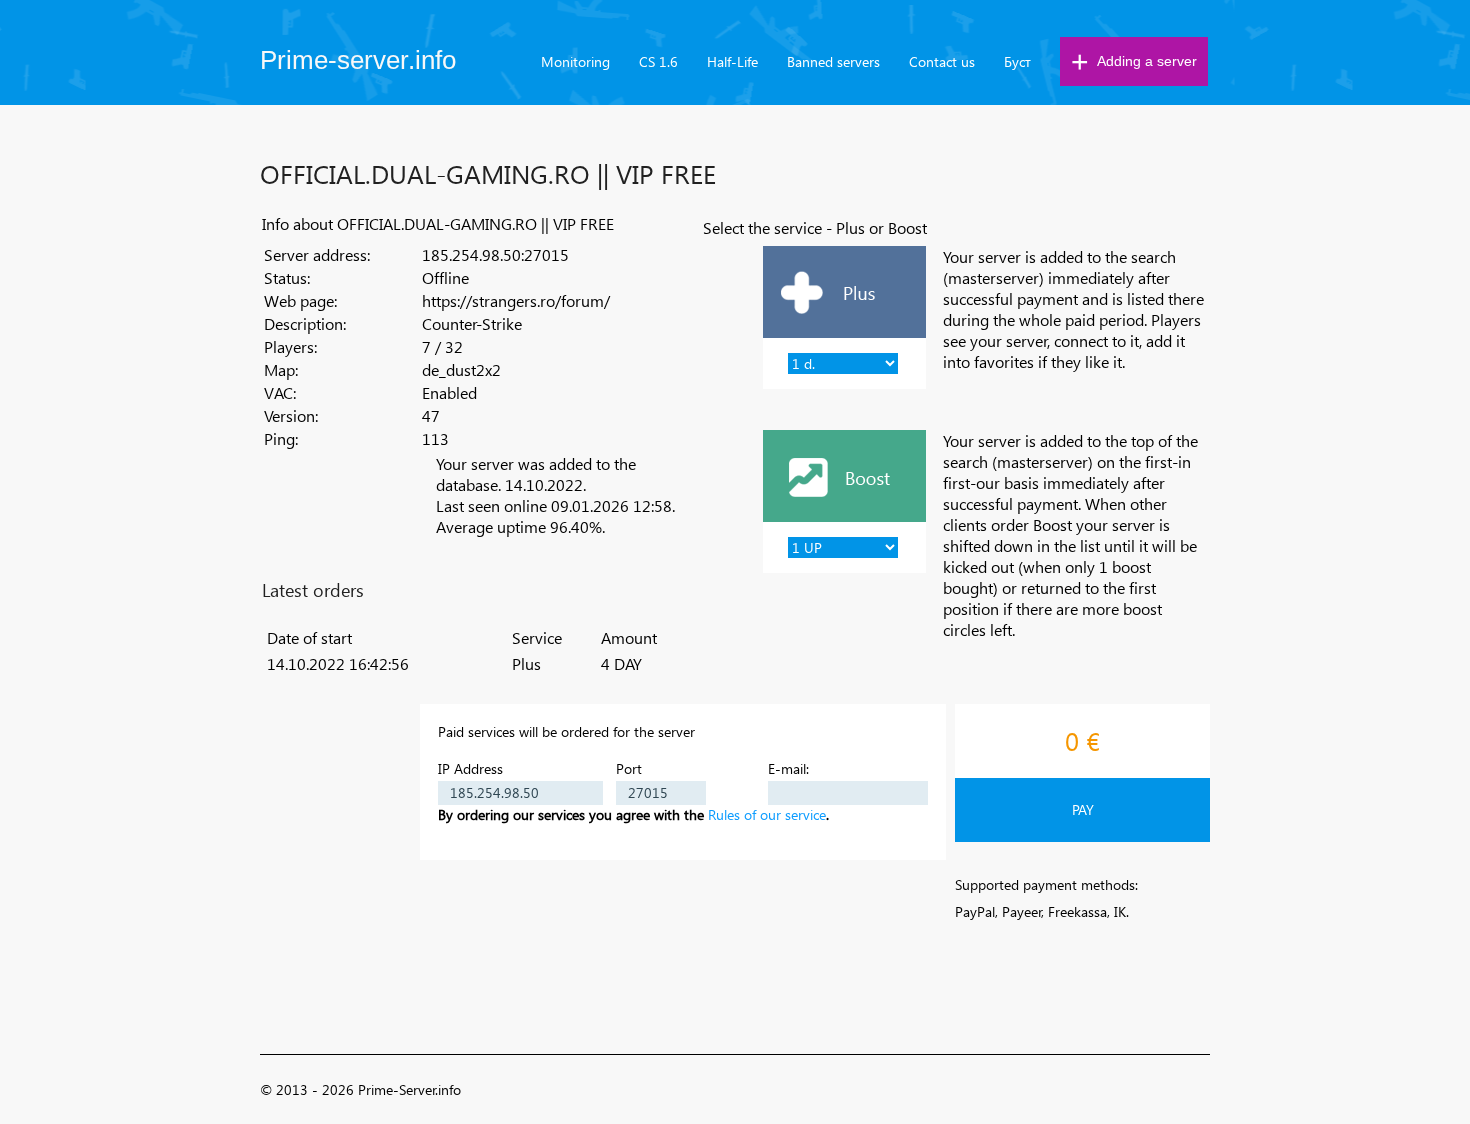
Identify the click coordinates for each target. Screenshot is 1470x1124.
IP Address (470, 768)
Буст (1017, 61)
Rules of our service (767, 814)
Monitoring (575, 61)
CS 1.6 (658, 61)
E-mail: (788, 768)
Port (629, 768)
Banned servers (833, 61)
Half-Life (732, 61)
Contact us (942, 61)
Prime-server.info (358, 60)
